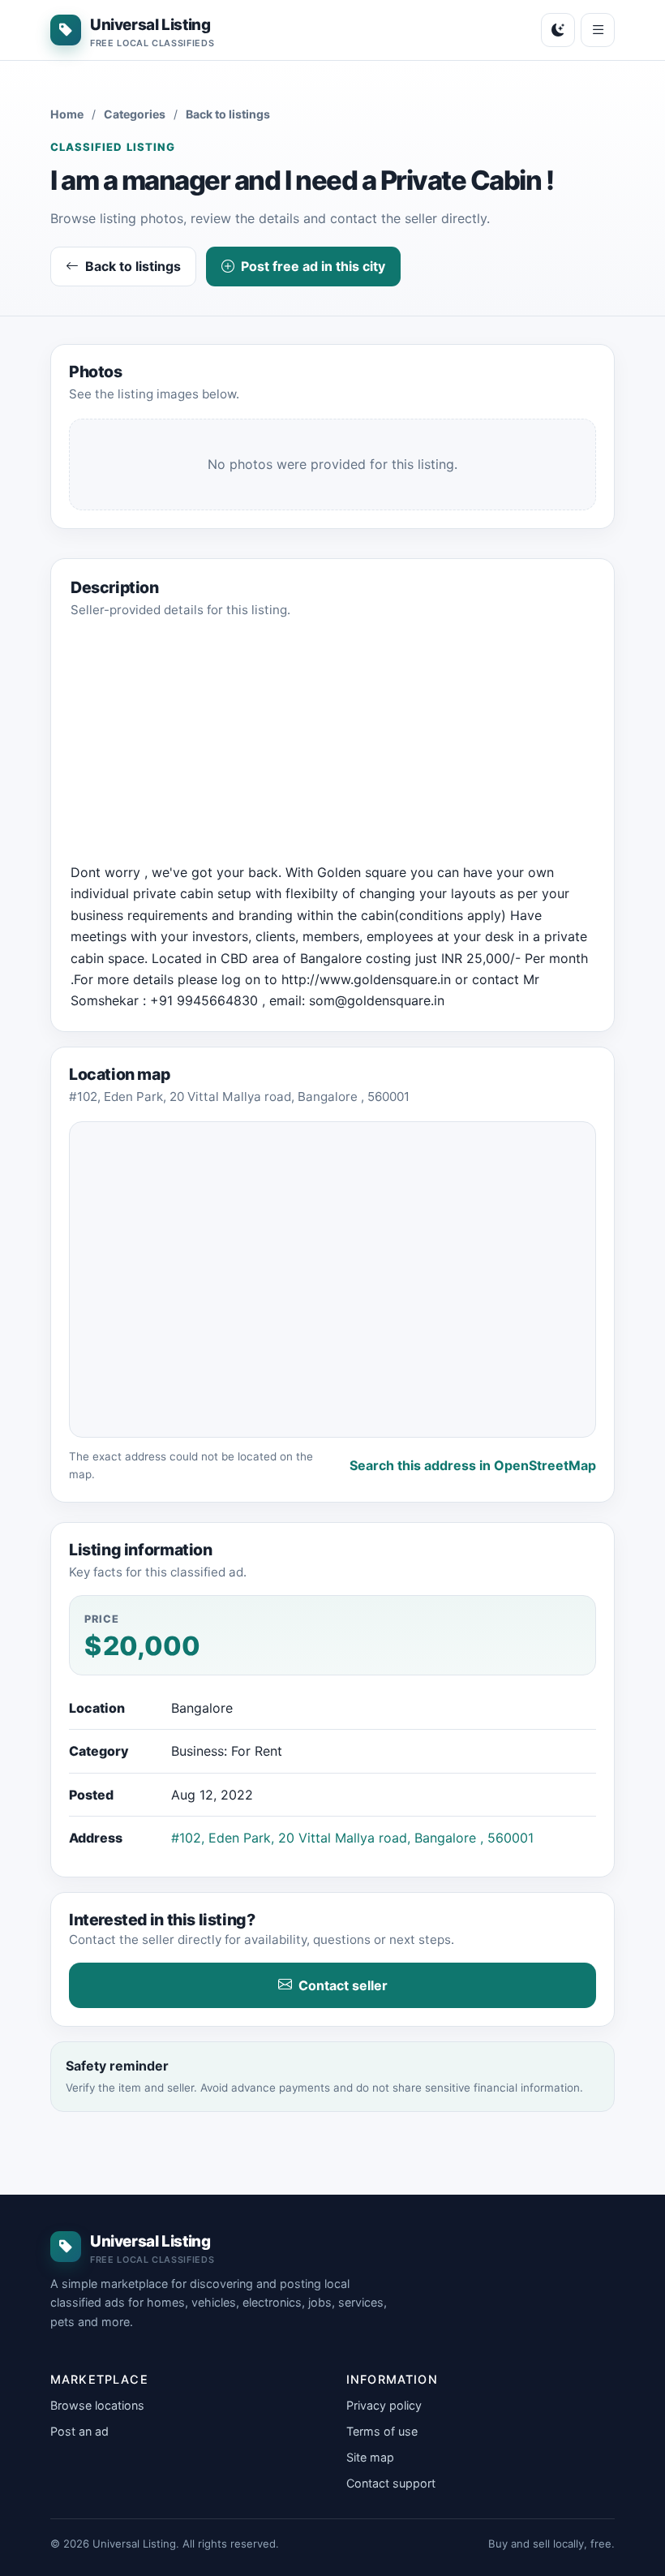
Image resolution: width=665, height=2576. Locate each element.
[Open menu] (598, 30)
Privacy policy (384, 2405)
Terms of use (382, 2431)
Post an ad (79, 2431)
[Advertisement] (332, 748)
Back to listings (228, 114)
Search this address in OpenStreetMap (473, 1465)
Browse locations (97, 2405)
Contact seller (343, 1985)
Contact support (391, 2483)
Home (67, 114)
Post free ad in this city (313, 266)
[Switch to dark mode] (558, 30)
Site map (370, 2457)
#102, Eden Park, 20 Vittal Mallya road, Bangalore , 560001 (352, 1838)
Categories (135, 114)
